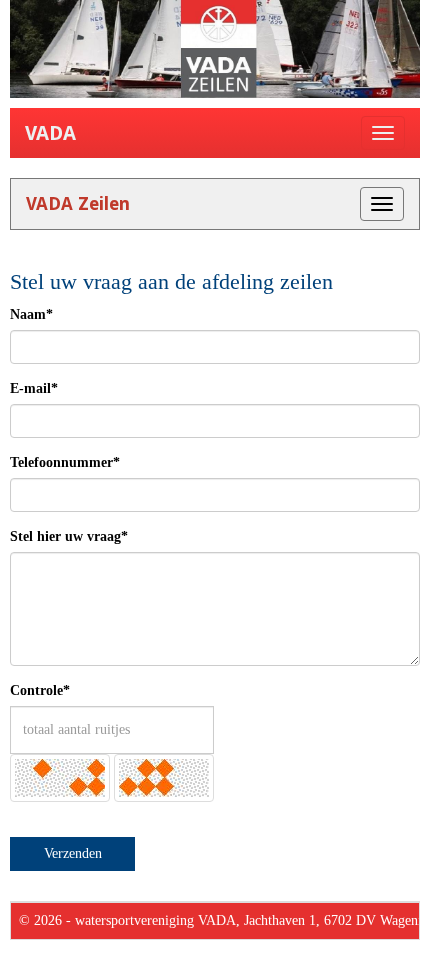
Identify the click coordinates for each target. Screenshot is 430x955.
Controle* (40, 690)
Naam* (31, 314)
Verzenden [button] (73, 853)
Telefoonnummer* (65, 462)
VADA (50, 133)
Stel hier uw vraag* (69, 536)
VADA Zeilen (78, 203)
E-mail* (34, 388)
